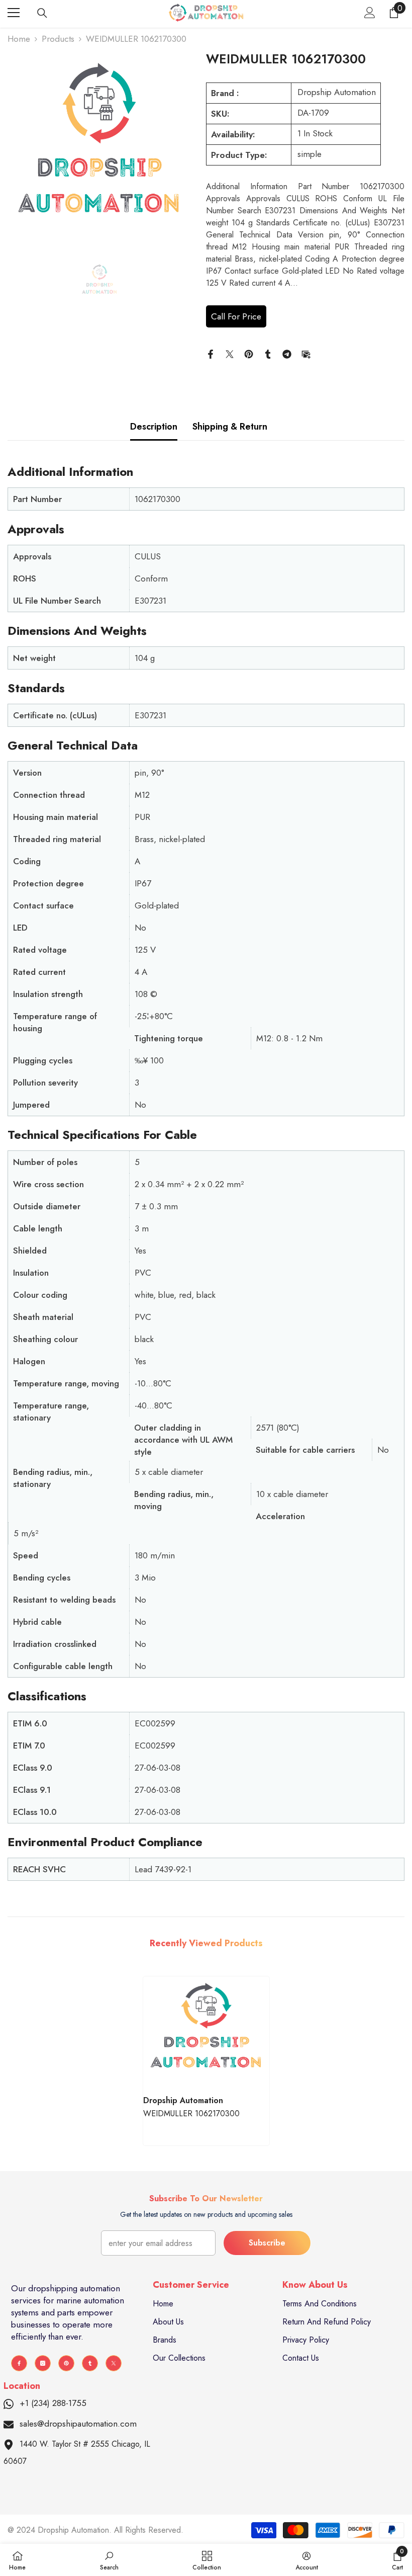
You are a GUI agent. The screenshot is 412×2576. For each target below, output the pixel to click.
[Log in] (370, 13)
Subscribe (267, 2243)
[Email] (306, 353)
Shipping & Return (230, 427)
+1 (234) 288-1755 (53, 2403)
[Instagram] (43, 2363)
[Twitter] (230, 353)
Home (19, 39)
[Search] (42, 13)
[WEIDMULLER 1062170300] (206, 2033)
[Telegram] (287, 353)
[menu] (14, 13)
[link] (109, 2560)
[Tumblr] (268, 353)
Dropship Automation (337, 92)
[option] (99, 152)
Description (154, 427)
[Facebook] (211, 353)
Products (58, 39)
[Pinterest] (249, 353)
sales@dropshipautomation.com (78, 2424)
